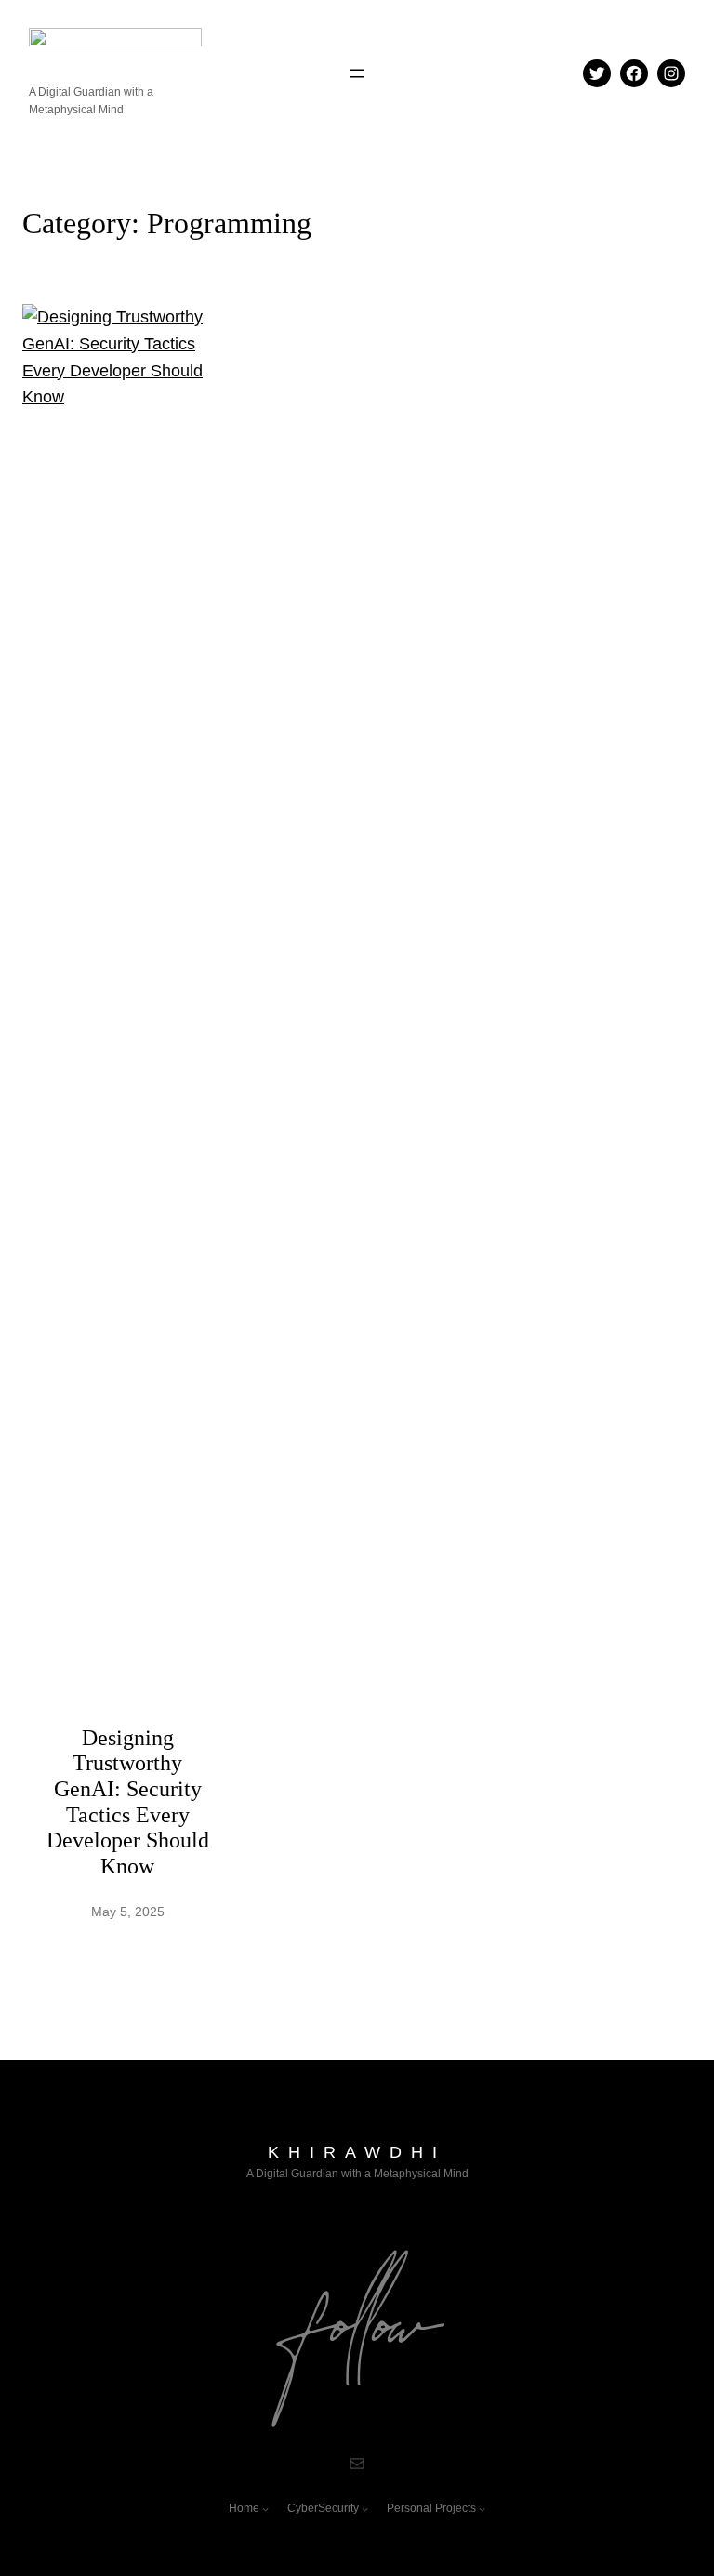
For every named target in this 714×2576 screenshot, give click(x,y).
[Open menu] (357, 73)
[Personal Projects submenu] (482, 2509)
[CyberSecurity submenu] (365, 2509)
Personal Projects (431, 2508)
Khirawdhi (357, 2152)
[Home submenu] (265, 2509)
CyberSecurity (323, 2508)
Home (244, 2508)
